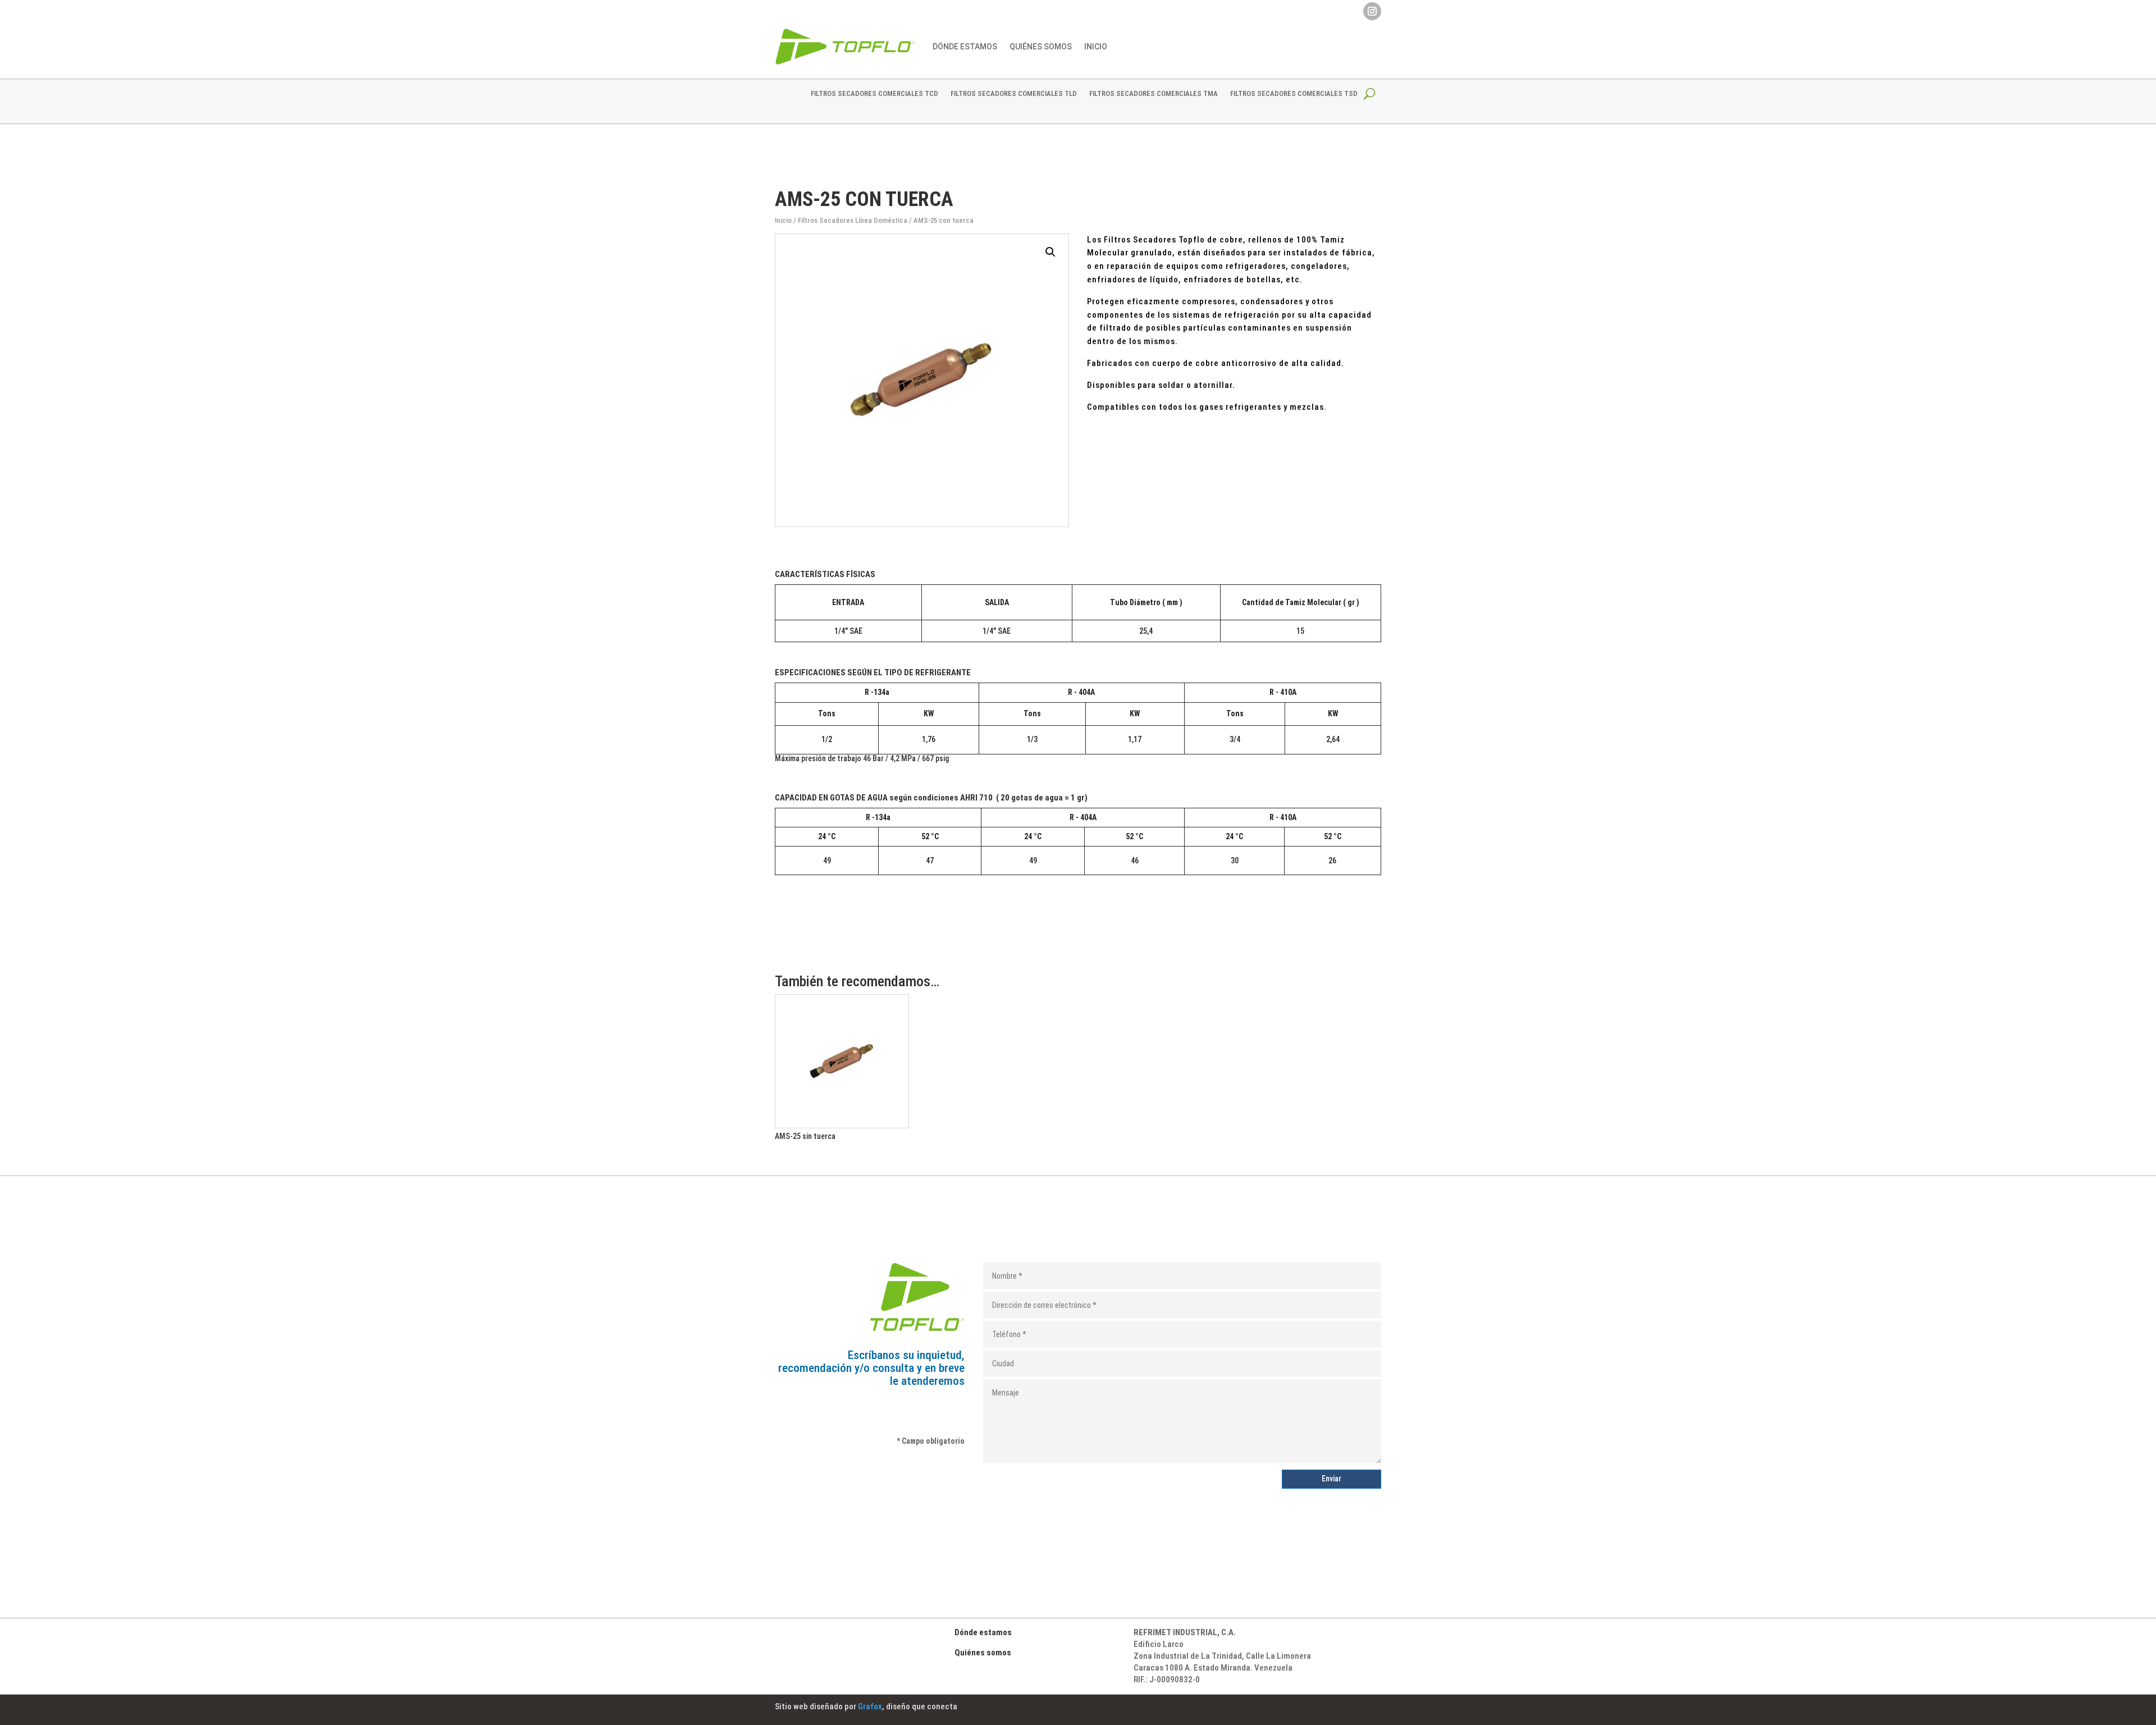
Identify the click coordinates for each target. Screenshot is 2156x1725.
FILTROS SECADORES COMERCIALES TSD (1294, 94)
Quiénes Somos (1041, 47)
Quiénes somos (983, 1653)
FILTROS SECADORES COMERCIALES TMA (1154, 94)
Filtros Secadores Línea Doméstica (853, 220)
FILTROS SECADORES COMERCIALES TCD (874, 94)
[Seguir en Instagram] (1372, 11)
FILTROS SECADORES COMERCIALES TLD (1014, 94)
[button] (1050, 252)
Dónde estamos (965, 47)
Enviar (1331, 1479)
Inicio (1096, 47)
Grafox (870, 1706)
